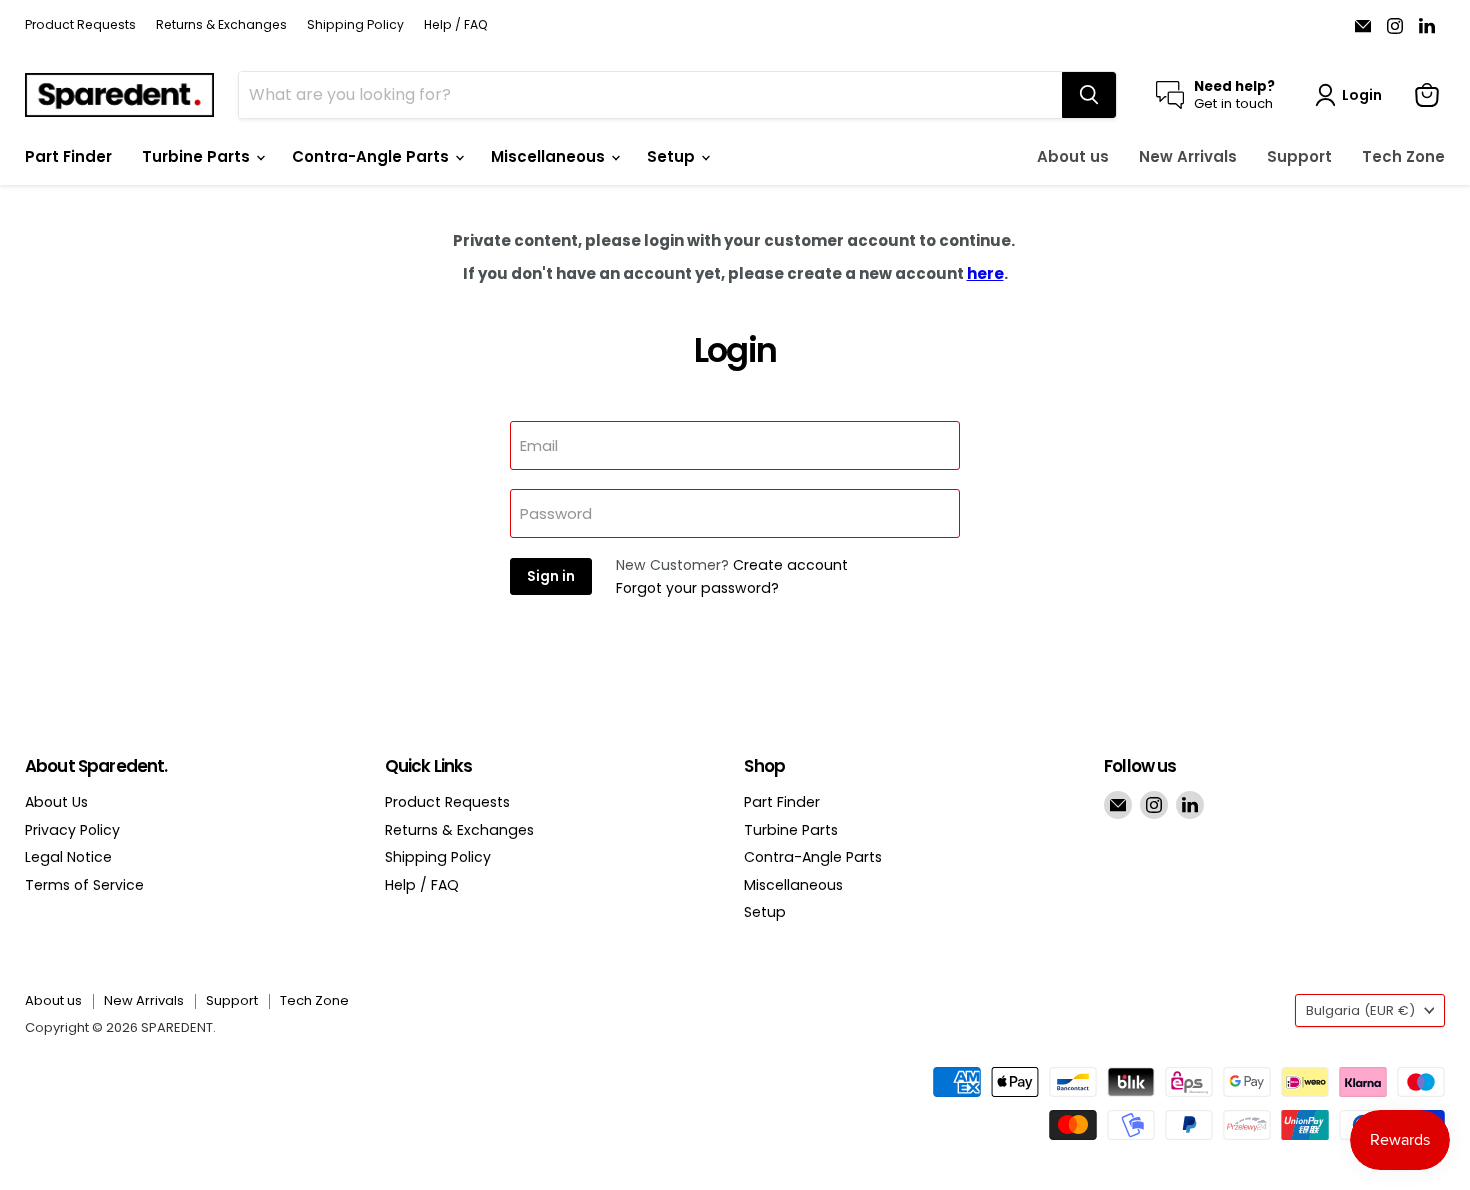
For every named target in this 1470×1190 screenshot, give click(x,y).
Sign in (551, 576)
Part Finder (68, 156)
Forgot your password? (697, 588)
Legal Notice (68, 857)
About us (1073, 156)
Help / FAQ (456, 25)
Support (1299, 156)
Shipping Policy (355, 25)
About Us (56, 802)
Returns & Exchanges (221, 25)
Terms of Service (84, 885)
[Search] (1089, 95)
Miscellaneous (550, 156)
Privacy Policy (72, 830)
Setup (673, 156)
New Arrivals (1188, 156)
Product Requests (80, 25)
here (985, 273)
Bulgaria (1360, 1010)
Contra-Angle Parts (372, 156)
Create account (790, 565)
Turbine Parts (198, 156)
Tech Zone (1403, 156)
